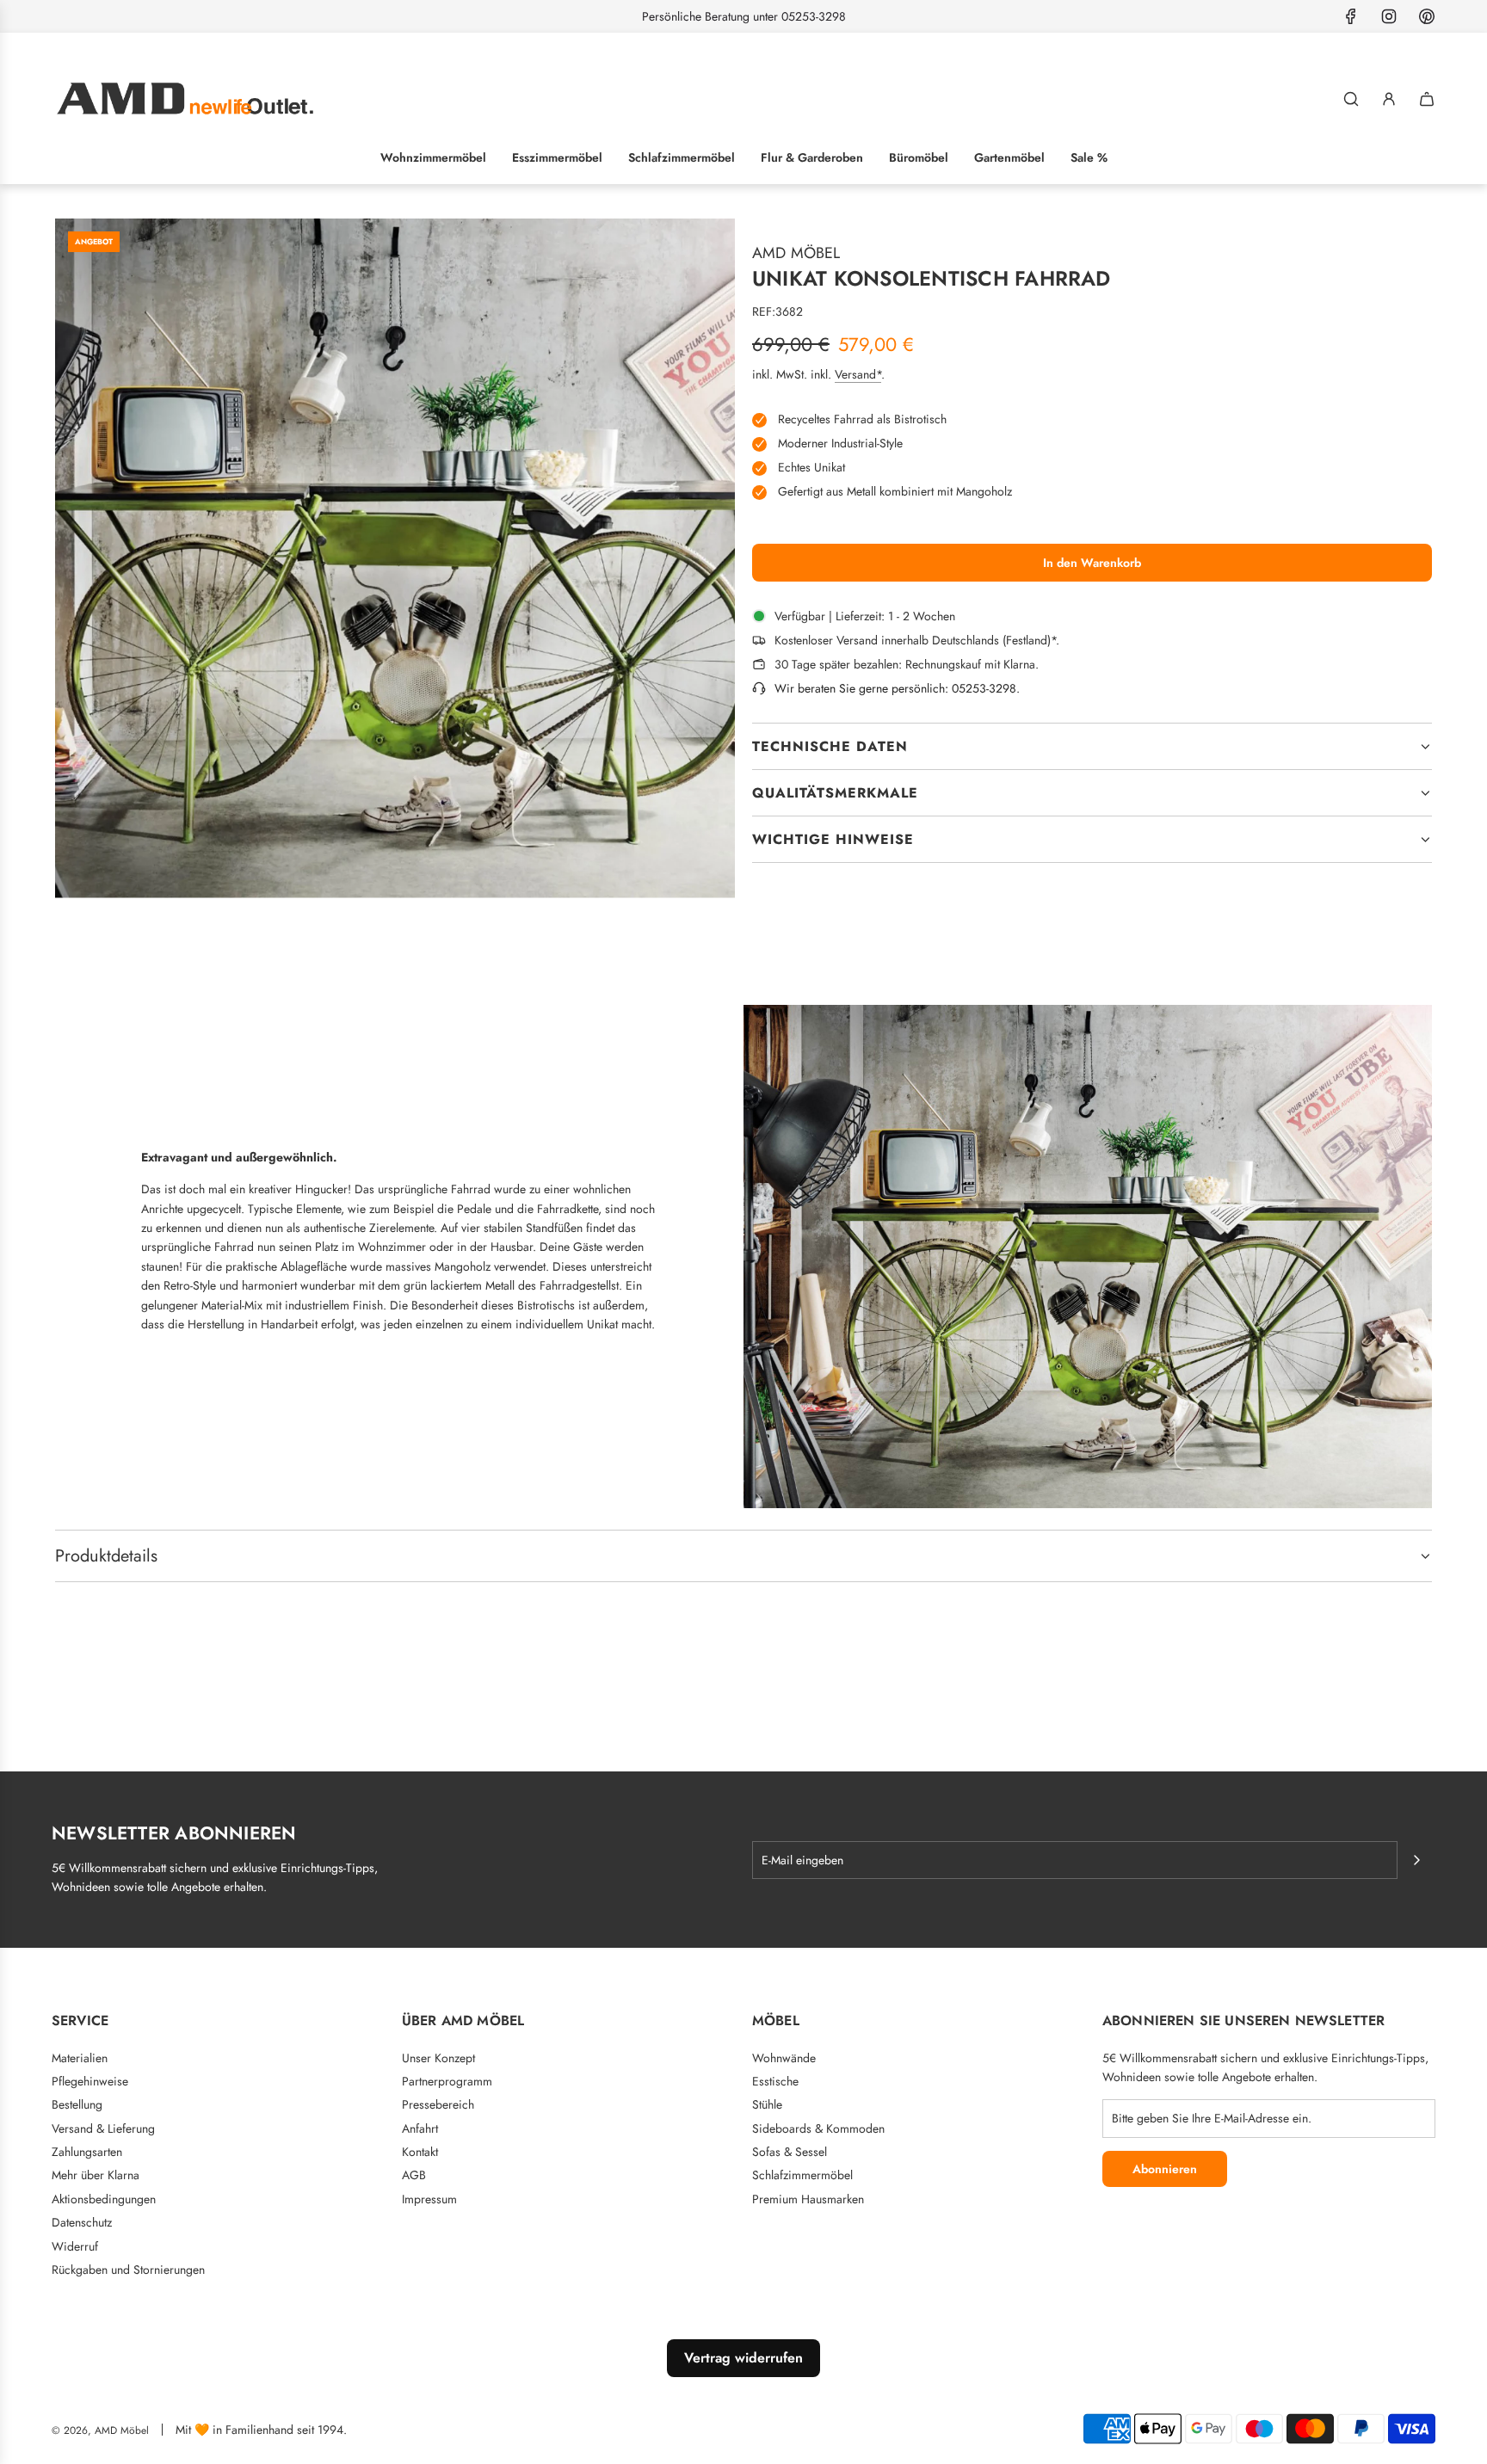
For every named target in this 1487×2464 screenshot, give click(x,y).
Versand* (858, 374)
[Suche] (1351, 99)
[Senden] (1416, 1860)
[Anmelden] (1389, 99)
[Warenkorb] (1427, 99)
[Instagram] (1389, 16)
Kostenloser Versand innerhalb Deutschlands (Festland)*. (917, 640)
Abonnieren (1165, 2169)
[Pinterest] (1427, 16)
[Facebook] (1351, 16)
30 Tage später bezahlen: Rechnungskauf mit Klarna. (907, 664)
